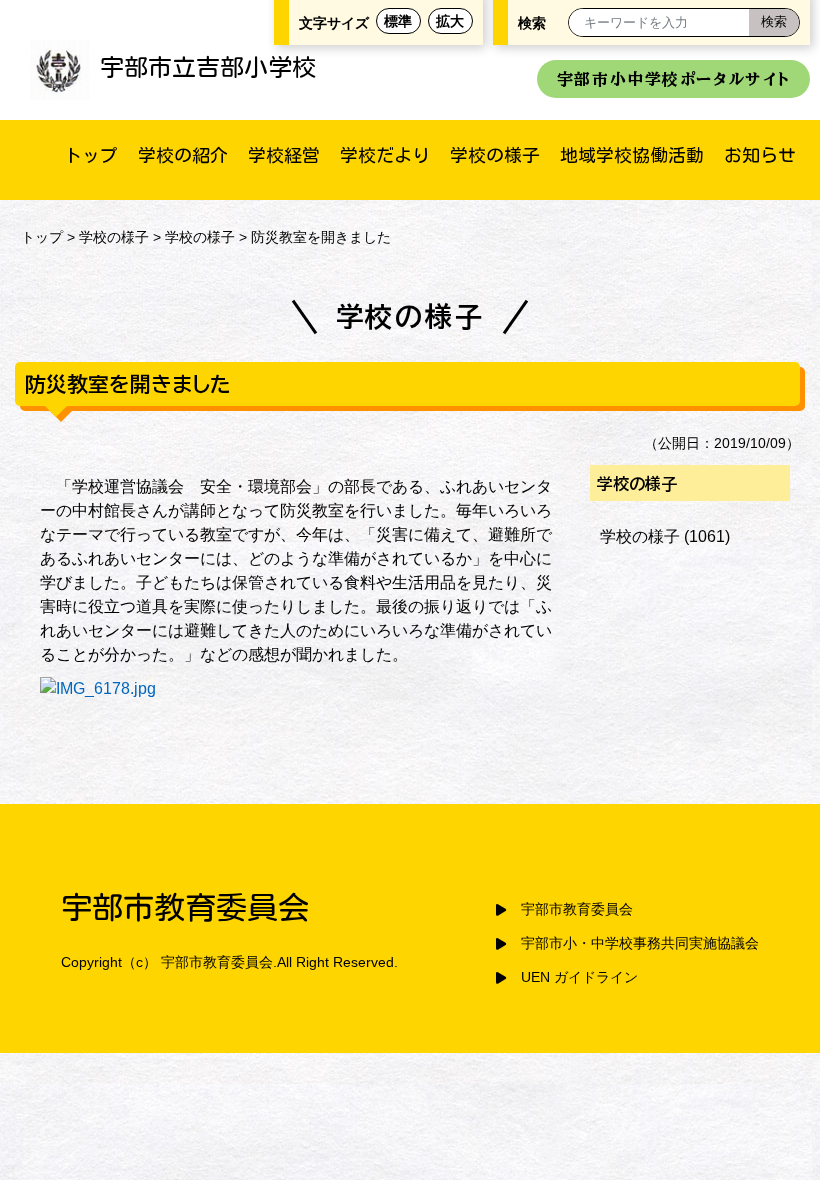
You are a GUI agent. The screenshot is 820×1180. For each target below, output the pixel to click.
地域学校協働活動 (632, 155)
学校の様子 (495, 155)
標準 (398, 21)
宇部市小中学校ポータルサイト (673, 79)
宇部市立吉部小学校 (208, 67)
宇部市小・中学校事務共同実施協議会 (640, 943)
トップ (91, 155)
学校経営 (284, 155)
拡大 (450, 21)
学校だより (385, 155)
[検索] (774, 22)
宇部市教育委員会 (577, 909)
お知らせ (760, 155)
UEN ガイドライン (579, 977)
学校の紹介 (183, 155)
